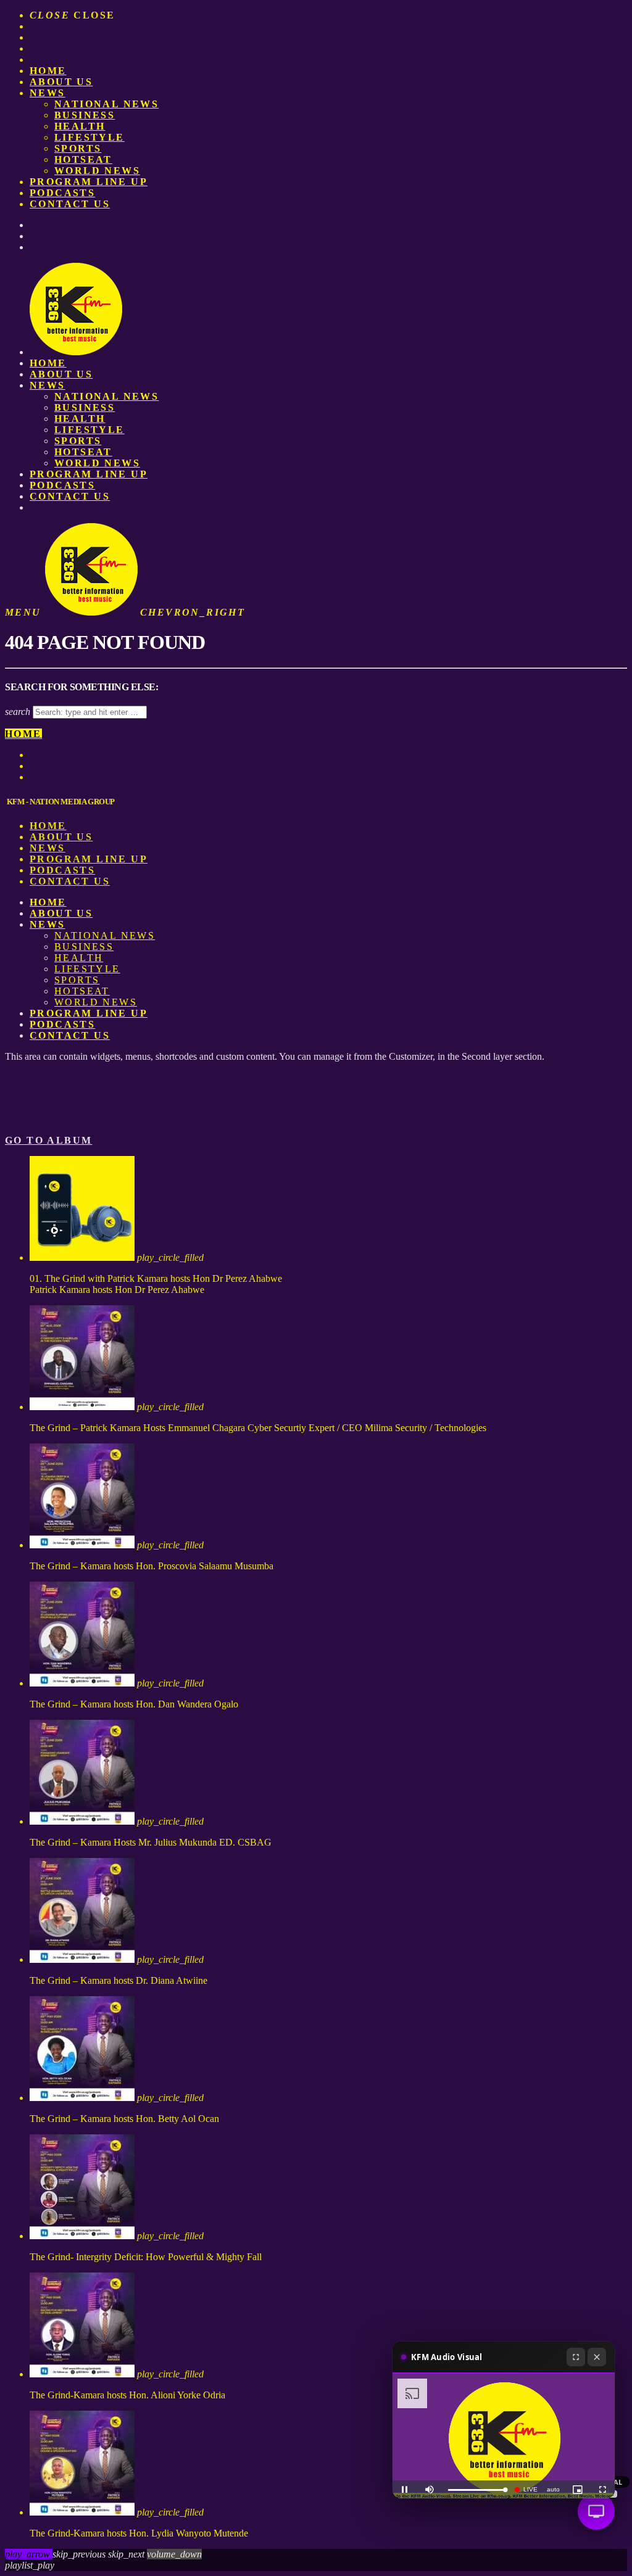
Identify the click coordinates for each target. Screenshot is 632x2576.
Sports (78, 148)
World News (97, 171)
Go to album (48, 1140)
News (48, 93)
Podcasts (62, 193)
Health (80, 126)
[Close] (597, 2357)
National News (106, 104)
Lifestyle (89, 137)
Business (85, 115)
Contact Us (70, 204)
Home (48, 71)
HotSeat (83, 159)
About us (61, 82)
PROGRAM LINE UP (89, 182)
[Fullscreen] (576, 2357)
